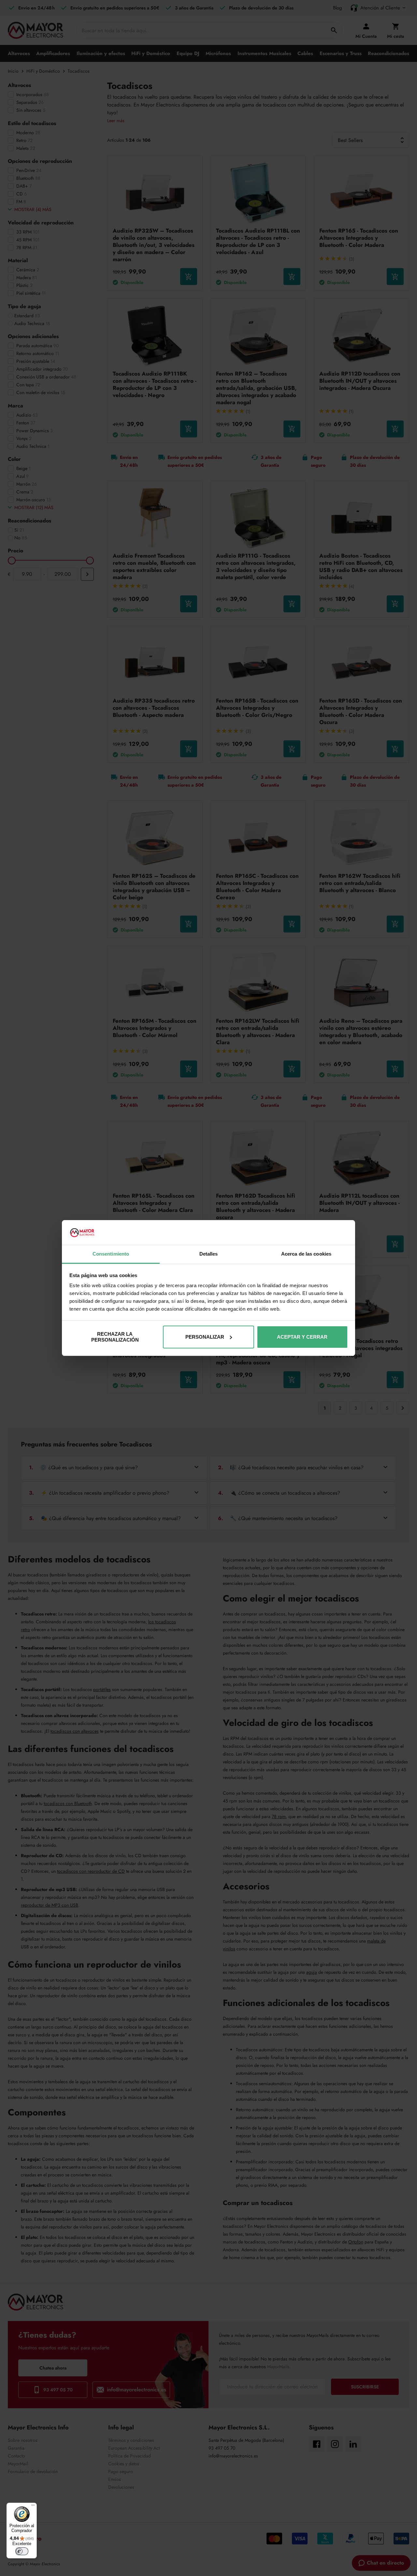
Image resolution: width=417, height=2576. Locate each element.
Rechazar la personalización (115, 1337)
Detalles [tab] (209, 1254)
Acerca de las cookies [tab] (306, 1254)
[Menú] (33, 2507)
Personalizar (205, 1337)
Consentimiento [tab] (111, 1254)
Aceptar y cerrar (302, 1337)
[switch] (22, 2551)
